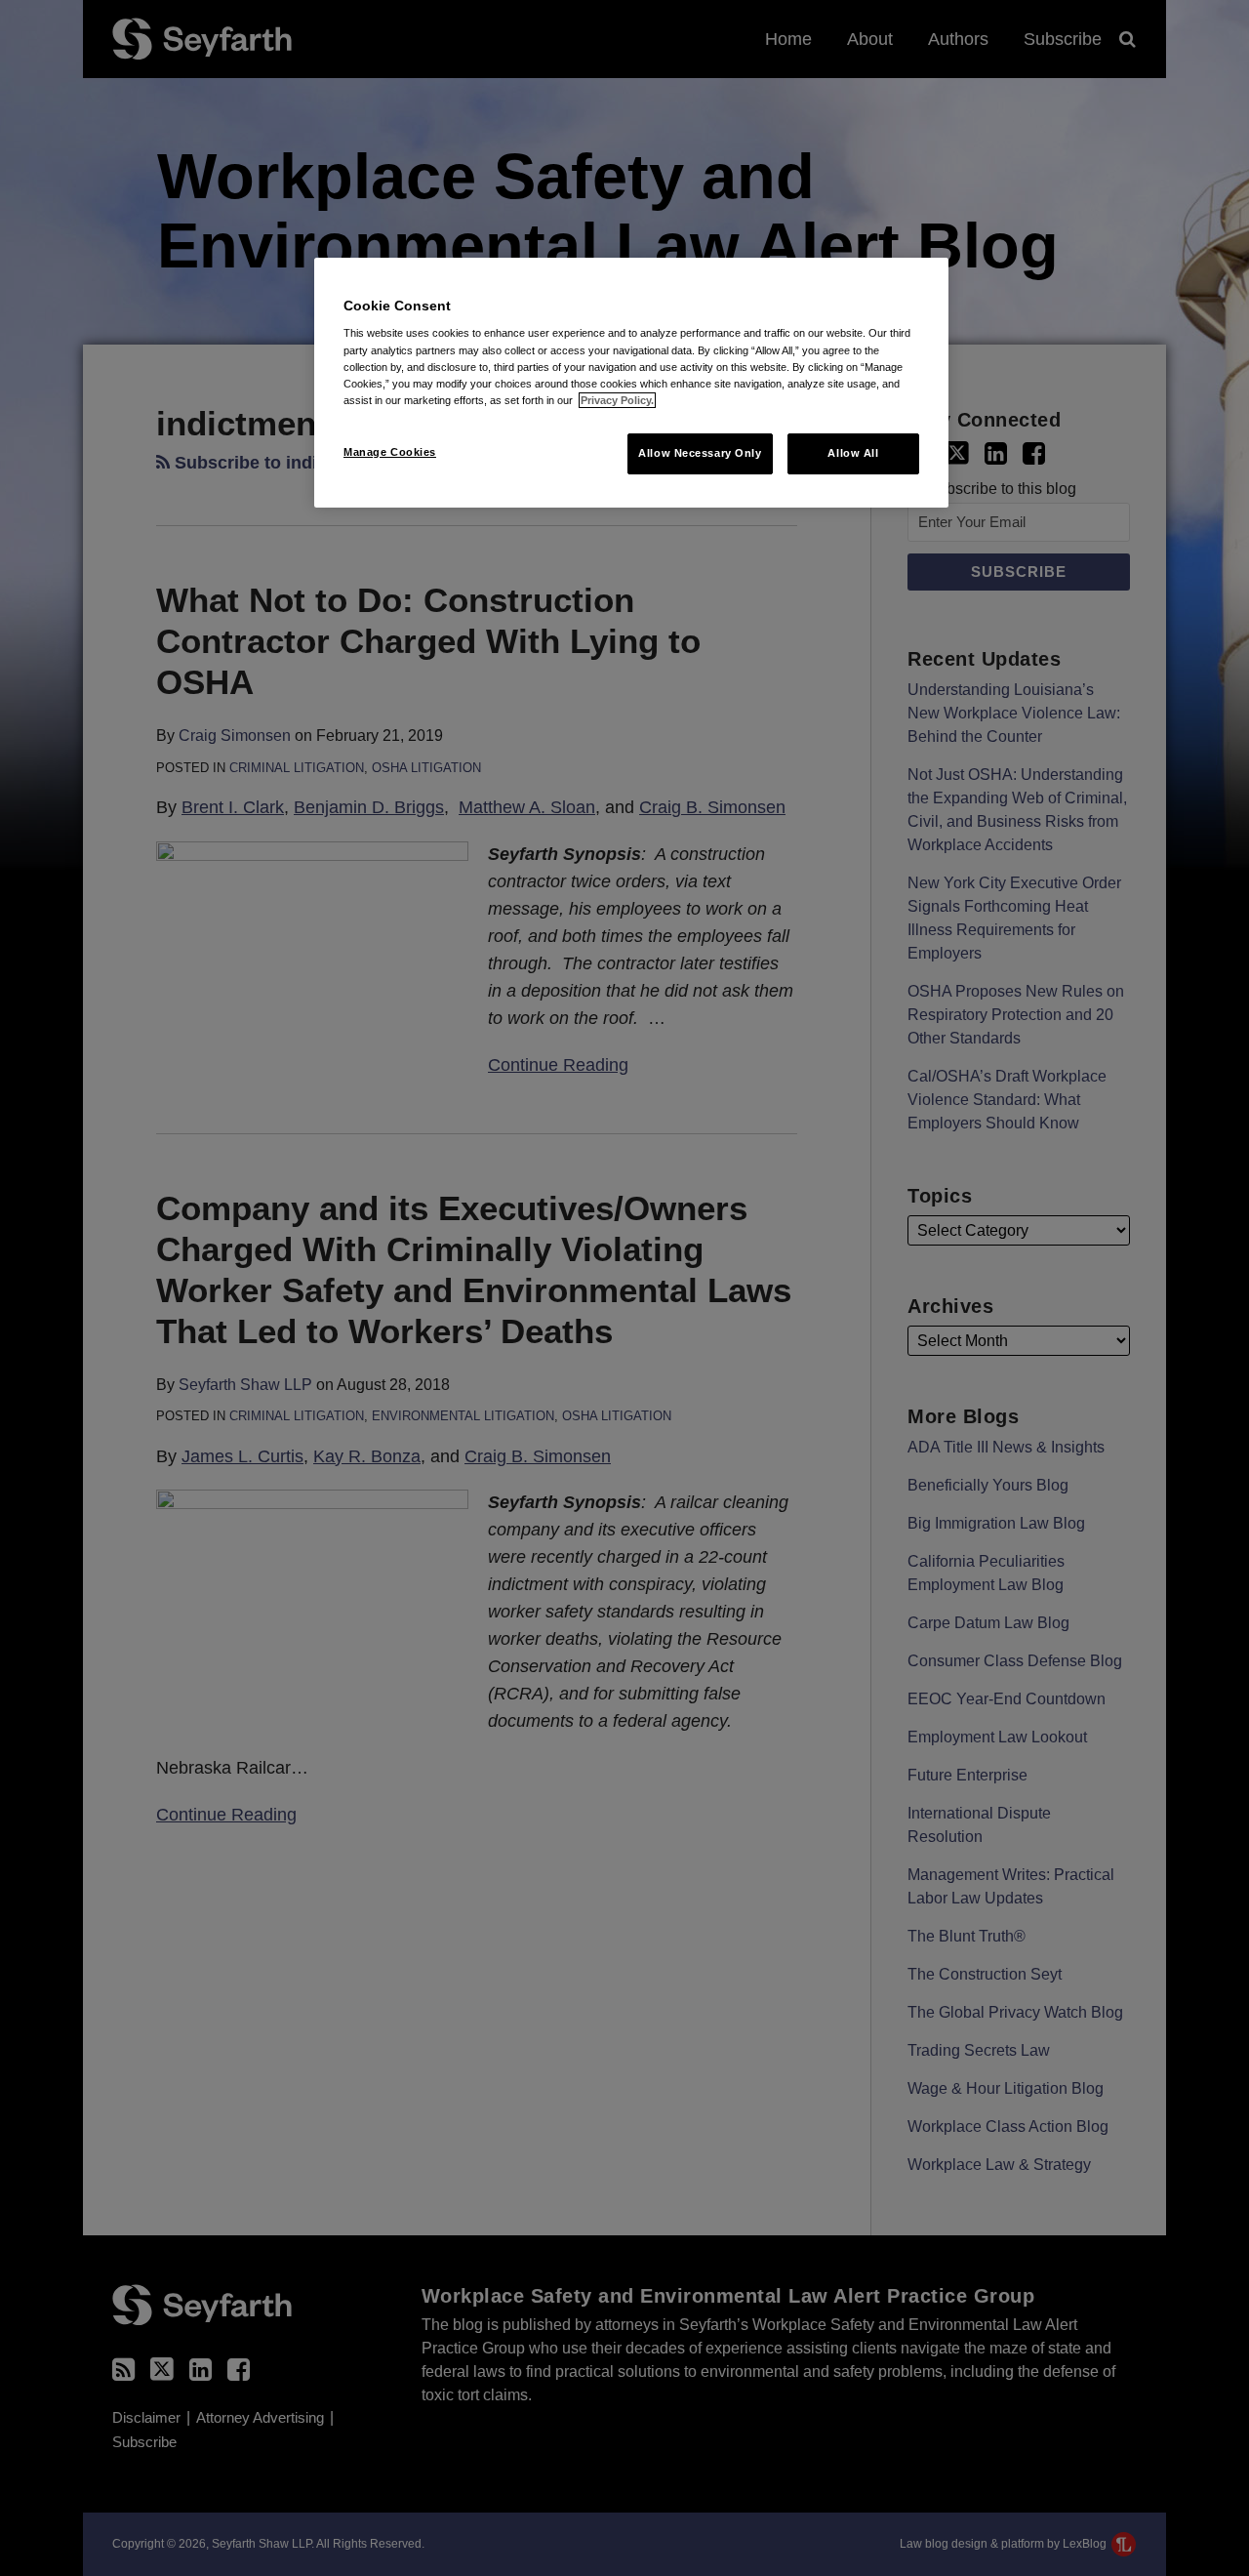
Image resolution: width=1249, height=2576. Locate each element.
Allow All (853, 453)
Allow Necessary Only (700, 453)
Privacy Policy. (617, 400)
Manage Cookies (390, 452)
